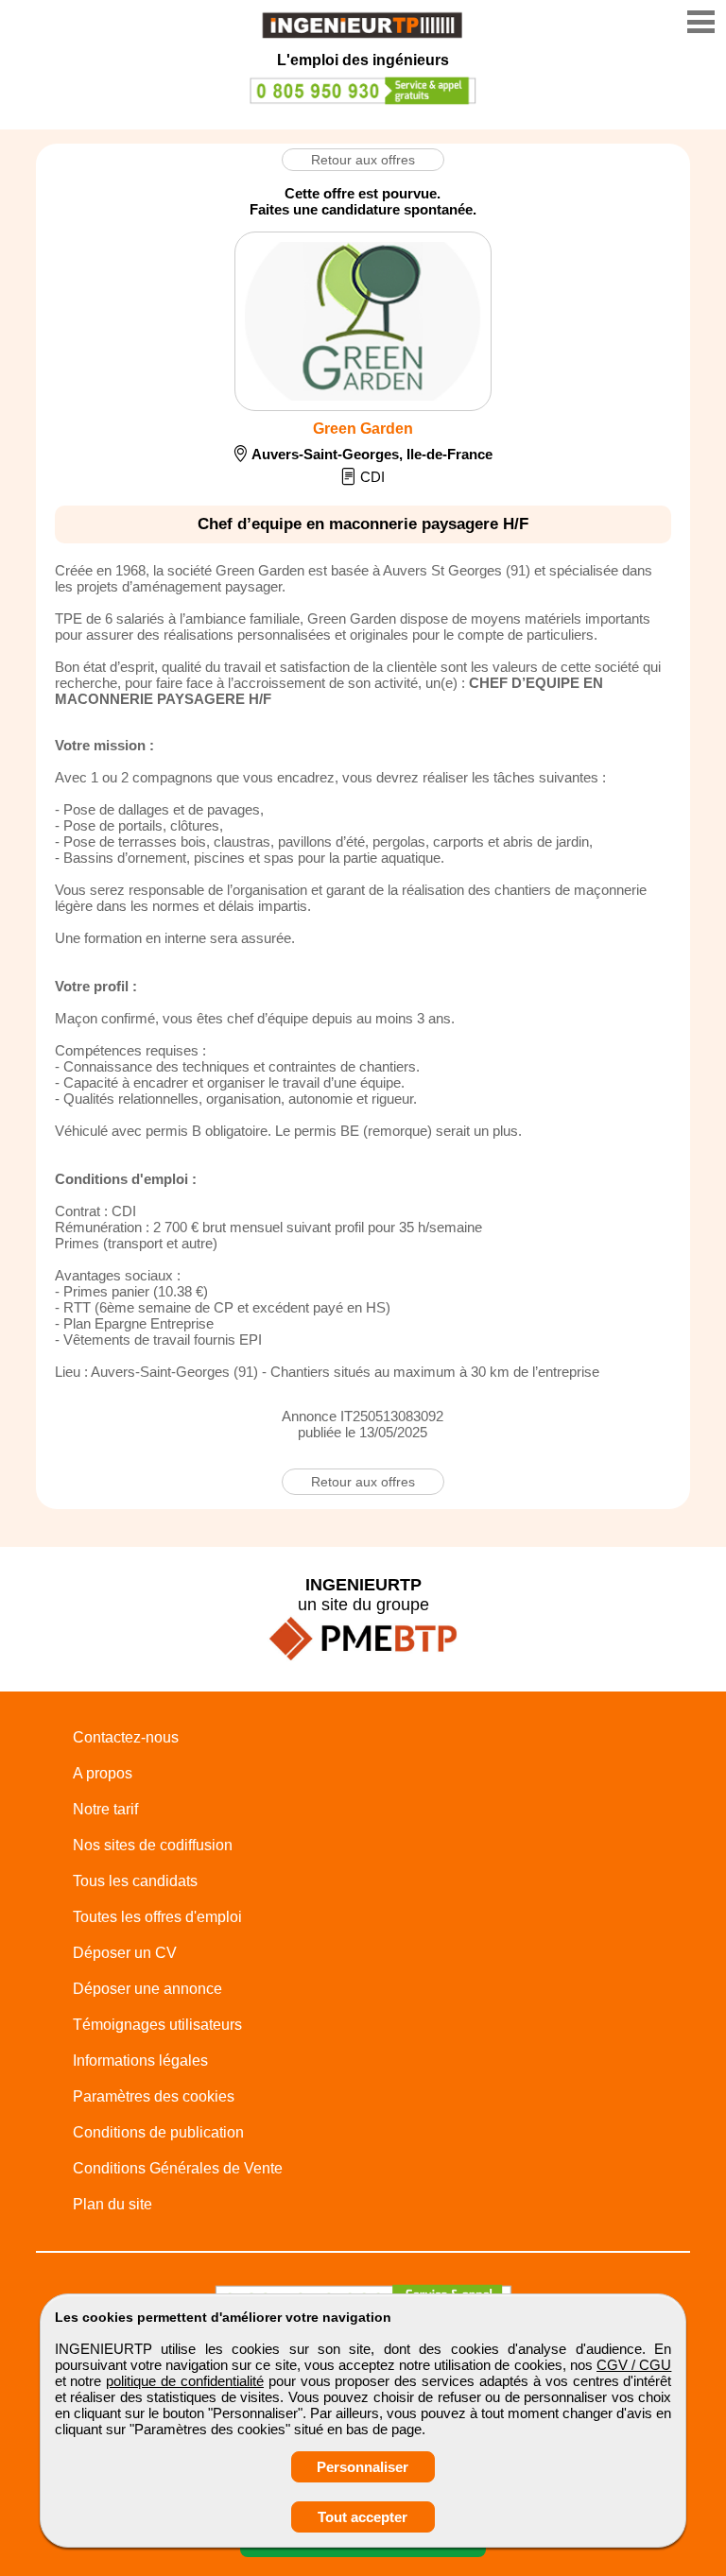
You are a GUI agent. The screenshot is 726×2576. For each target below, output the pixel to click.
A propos (103, 1773)
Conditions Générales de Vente (178, 2168)
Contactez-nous (126, 1737)
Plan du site (112, 2204)
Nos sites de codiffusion (153, 1845)
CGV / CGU (634, 2365)
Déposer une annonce (147, 1989)
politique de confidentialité (185, 2381)
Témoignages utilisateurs (157, 2025)
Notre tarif (105, 1809)
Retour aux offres (363, 160)
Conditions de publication (158, 2132)
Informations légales (140, 2061)
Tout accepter (363, 2517)
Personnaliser (363, 2467)
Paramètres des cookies (154, 2096)
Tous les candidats (135, 1881)
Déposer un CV (125, 1953)
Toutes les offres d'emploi (157, 1917)
